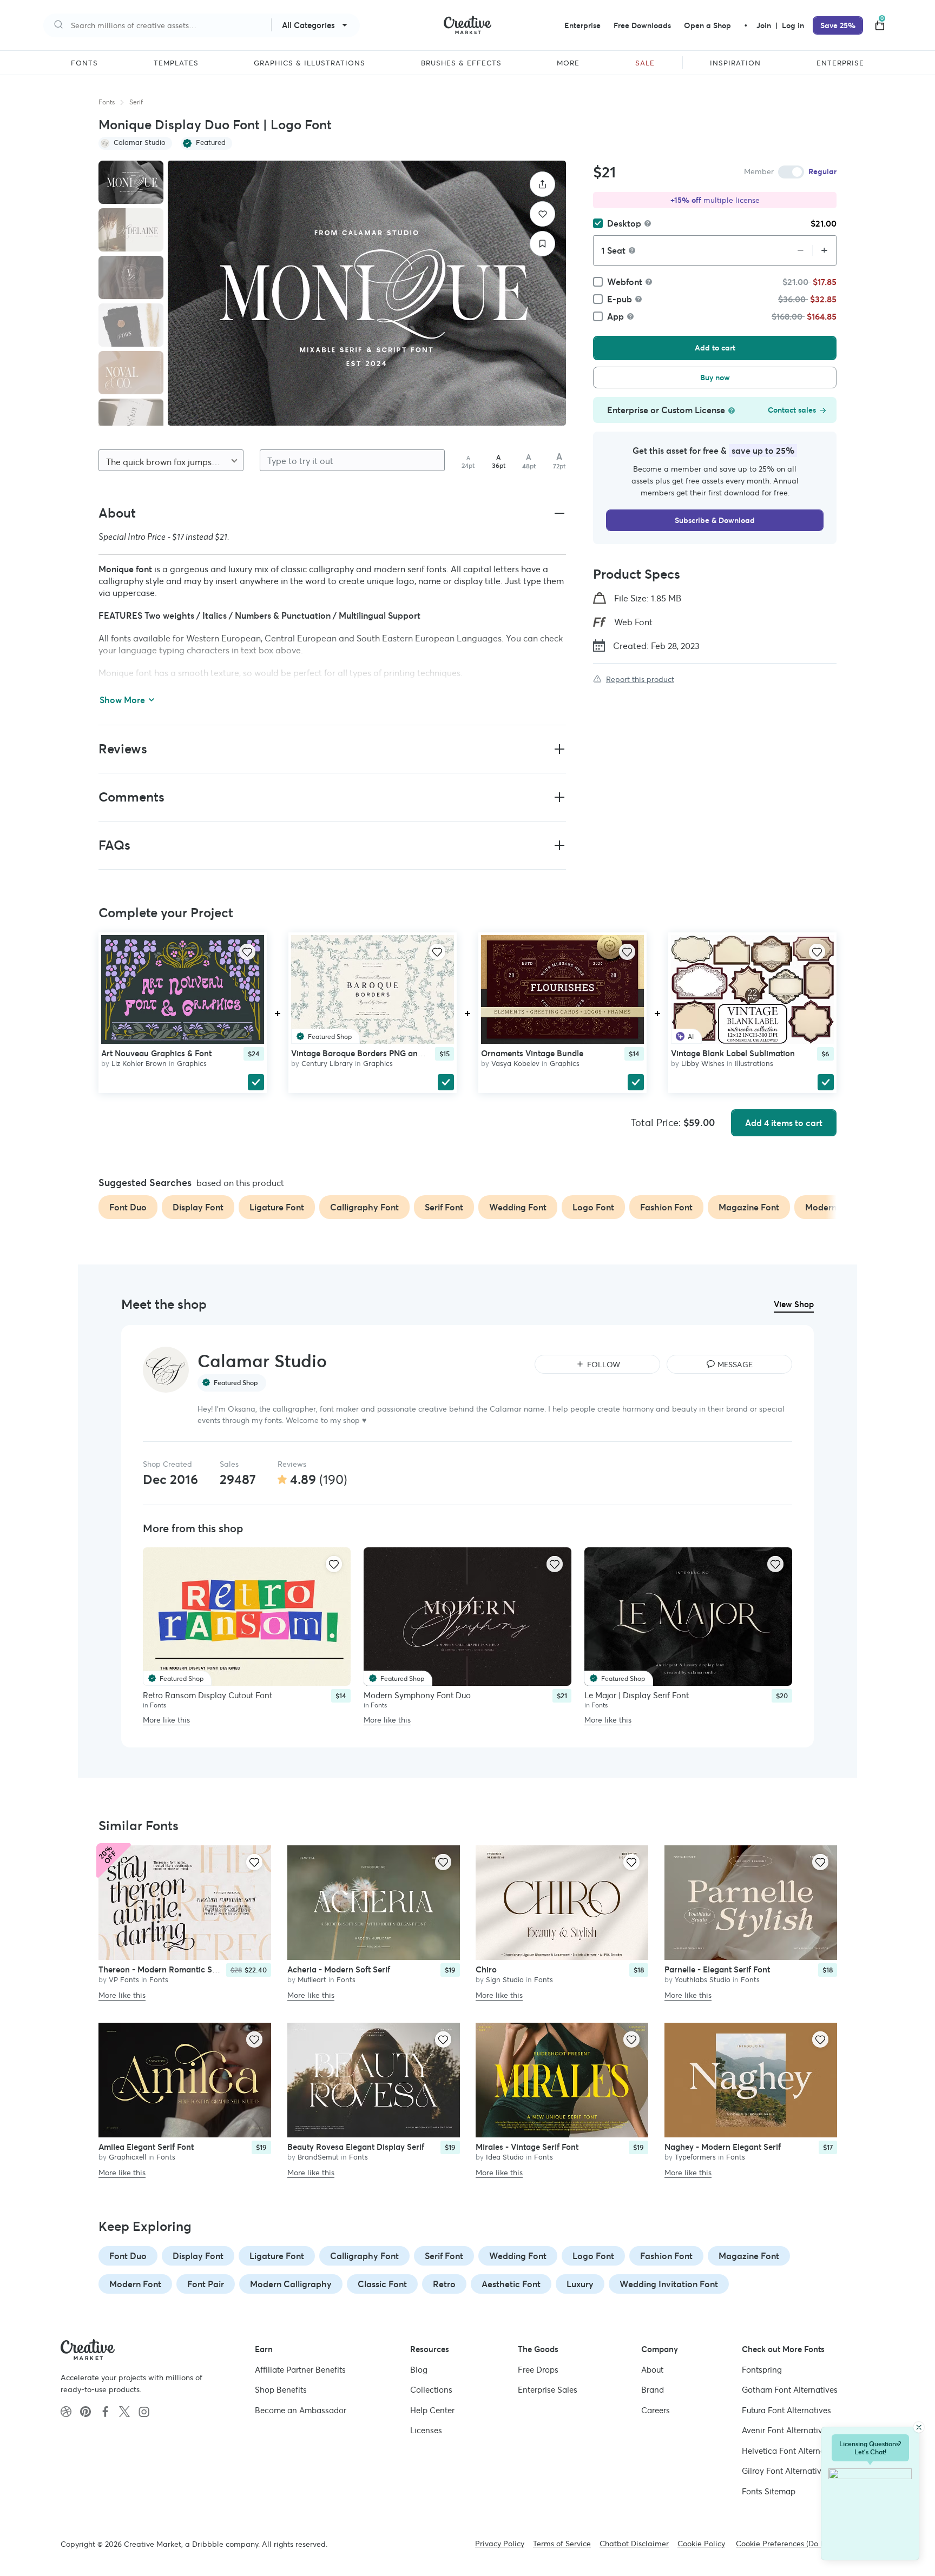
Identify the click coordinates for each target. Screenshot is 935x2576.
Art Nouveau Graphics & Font (156, 1053)
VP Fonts (124, 1980)
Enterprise (582, 25)
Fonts (107, 102)
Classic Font (382, 2284)
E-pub (620, 299)
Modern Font (135, 2284)
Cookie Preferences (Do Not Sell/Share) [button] (805, 2544)
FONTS (84, 63)
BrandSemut (318, 2157)
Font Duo (128, 2256)
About (652, 2370)
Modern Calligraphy (291, 2284)
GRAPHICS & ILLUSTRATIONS (310, 63)
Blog (419, 2370)
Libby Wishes (703, 1064)
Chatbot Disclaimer (634, 2544)
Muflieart (312, 1980)
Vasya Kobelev (515, 1064)
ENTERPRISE (840, 63)
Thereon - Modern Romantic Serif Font (171, 1970)
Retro (444, 2284)
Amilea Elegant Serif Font (146, 2147)
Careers (656, 2410)
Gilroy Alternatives (786, 2471)
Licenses (426, 2430)
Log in (793, 25)
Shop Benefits (281, 2390)
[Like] (542, 214)
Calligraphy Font (364, 2256)
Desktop (624, 223)
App (615, 316)
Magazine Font (749, 2256)
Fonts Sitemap (769, 2491)
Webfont (625, 282)
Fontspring (762, 2370)
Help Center (432, 2410)
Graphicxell (127, 2157)
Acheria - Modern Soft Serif (339, 1970)
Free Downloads (642, 25)
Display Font (198, 2256)
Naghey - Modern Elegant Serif (723, 2147)
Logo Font (593, 2256)
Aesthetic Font (511, 2284)
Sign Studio (505, 1980)
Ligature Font (277, 2256)
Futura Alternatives (786, 2410)
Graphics (192, 1064)
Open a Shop (707, 25)
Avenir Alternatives (786, 2430)
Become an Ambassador (301, 2410)
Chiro (486, 1970)
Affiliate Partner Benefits (300, 2370)
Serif (136, 102)
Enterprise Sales (548, 2390)
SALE (645, 63)
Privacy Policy (500, 2544)
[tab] (131, 182)
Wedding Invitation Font (669, 2284)
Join (765, 25)
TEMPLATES (176, 63)
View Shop (794, 1304)
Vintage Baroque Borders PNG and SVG (366, 1053)
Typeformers (695, 2157)
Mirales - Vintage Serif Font (527, 2147)
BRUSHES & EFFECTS (461, 63)
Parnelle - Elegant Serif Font (717, 1970)
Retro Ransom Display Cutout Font (208, 1695)
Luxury (580, 2284)
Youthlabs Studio (703, 1980)
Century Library (327, 1064)
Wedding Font (518, 2256)
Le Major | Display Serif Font (637, 1695)
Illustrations (754, 1064)
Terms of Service (562, 2544)
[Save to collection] (542, 244)
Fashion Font (666, 2256)
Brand (653, 2390)
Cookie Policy (701, 2544)
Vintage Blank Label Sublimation (733, 1053)
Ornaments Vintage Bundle (532, 1053)
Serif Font (444, 2256)
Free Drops (538, 2370)
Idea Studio (505, 2157)
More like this (166, 1720)
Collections (431, 2390)
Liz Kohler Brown (139, 1064)
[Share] (542, 184)
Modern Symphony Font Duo (417, 1695)
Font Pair (206, 2284)
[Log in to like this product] (247, 952)
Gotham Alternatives (790, 2390)
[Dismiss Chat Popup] (919, 2427)
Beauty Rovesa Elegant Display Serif (356, 2147)
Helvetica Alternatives (792, 2451)
